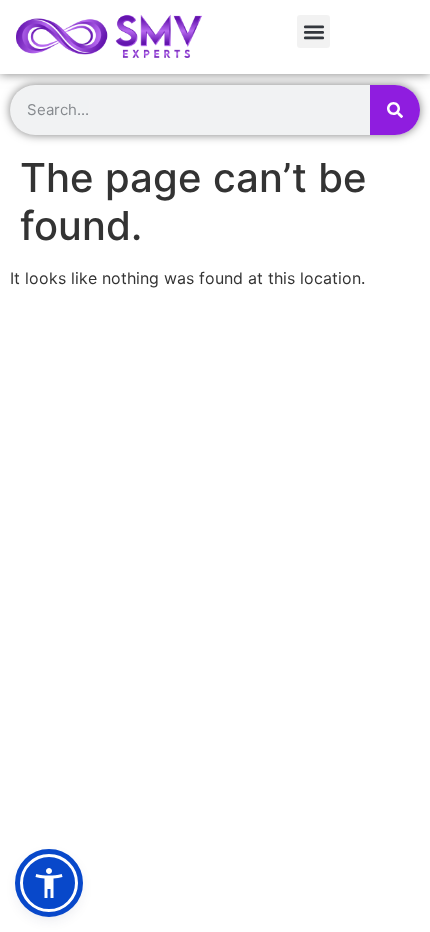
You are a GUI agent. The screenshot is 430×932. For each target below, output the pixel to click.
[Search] (395, 110)
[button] (313, 31)
